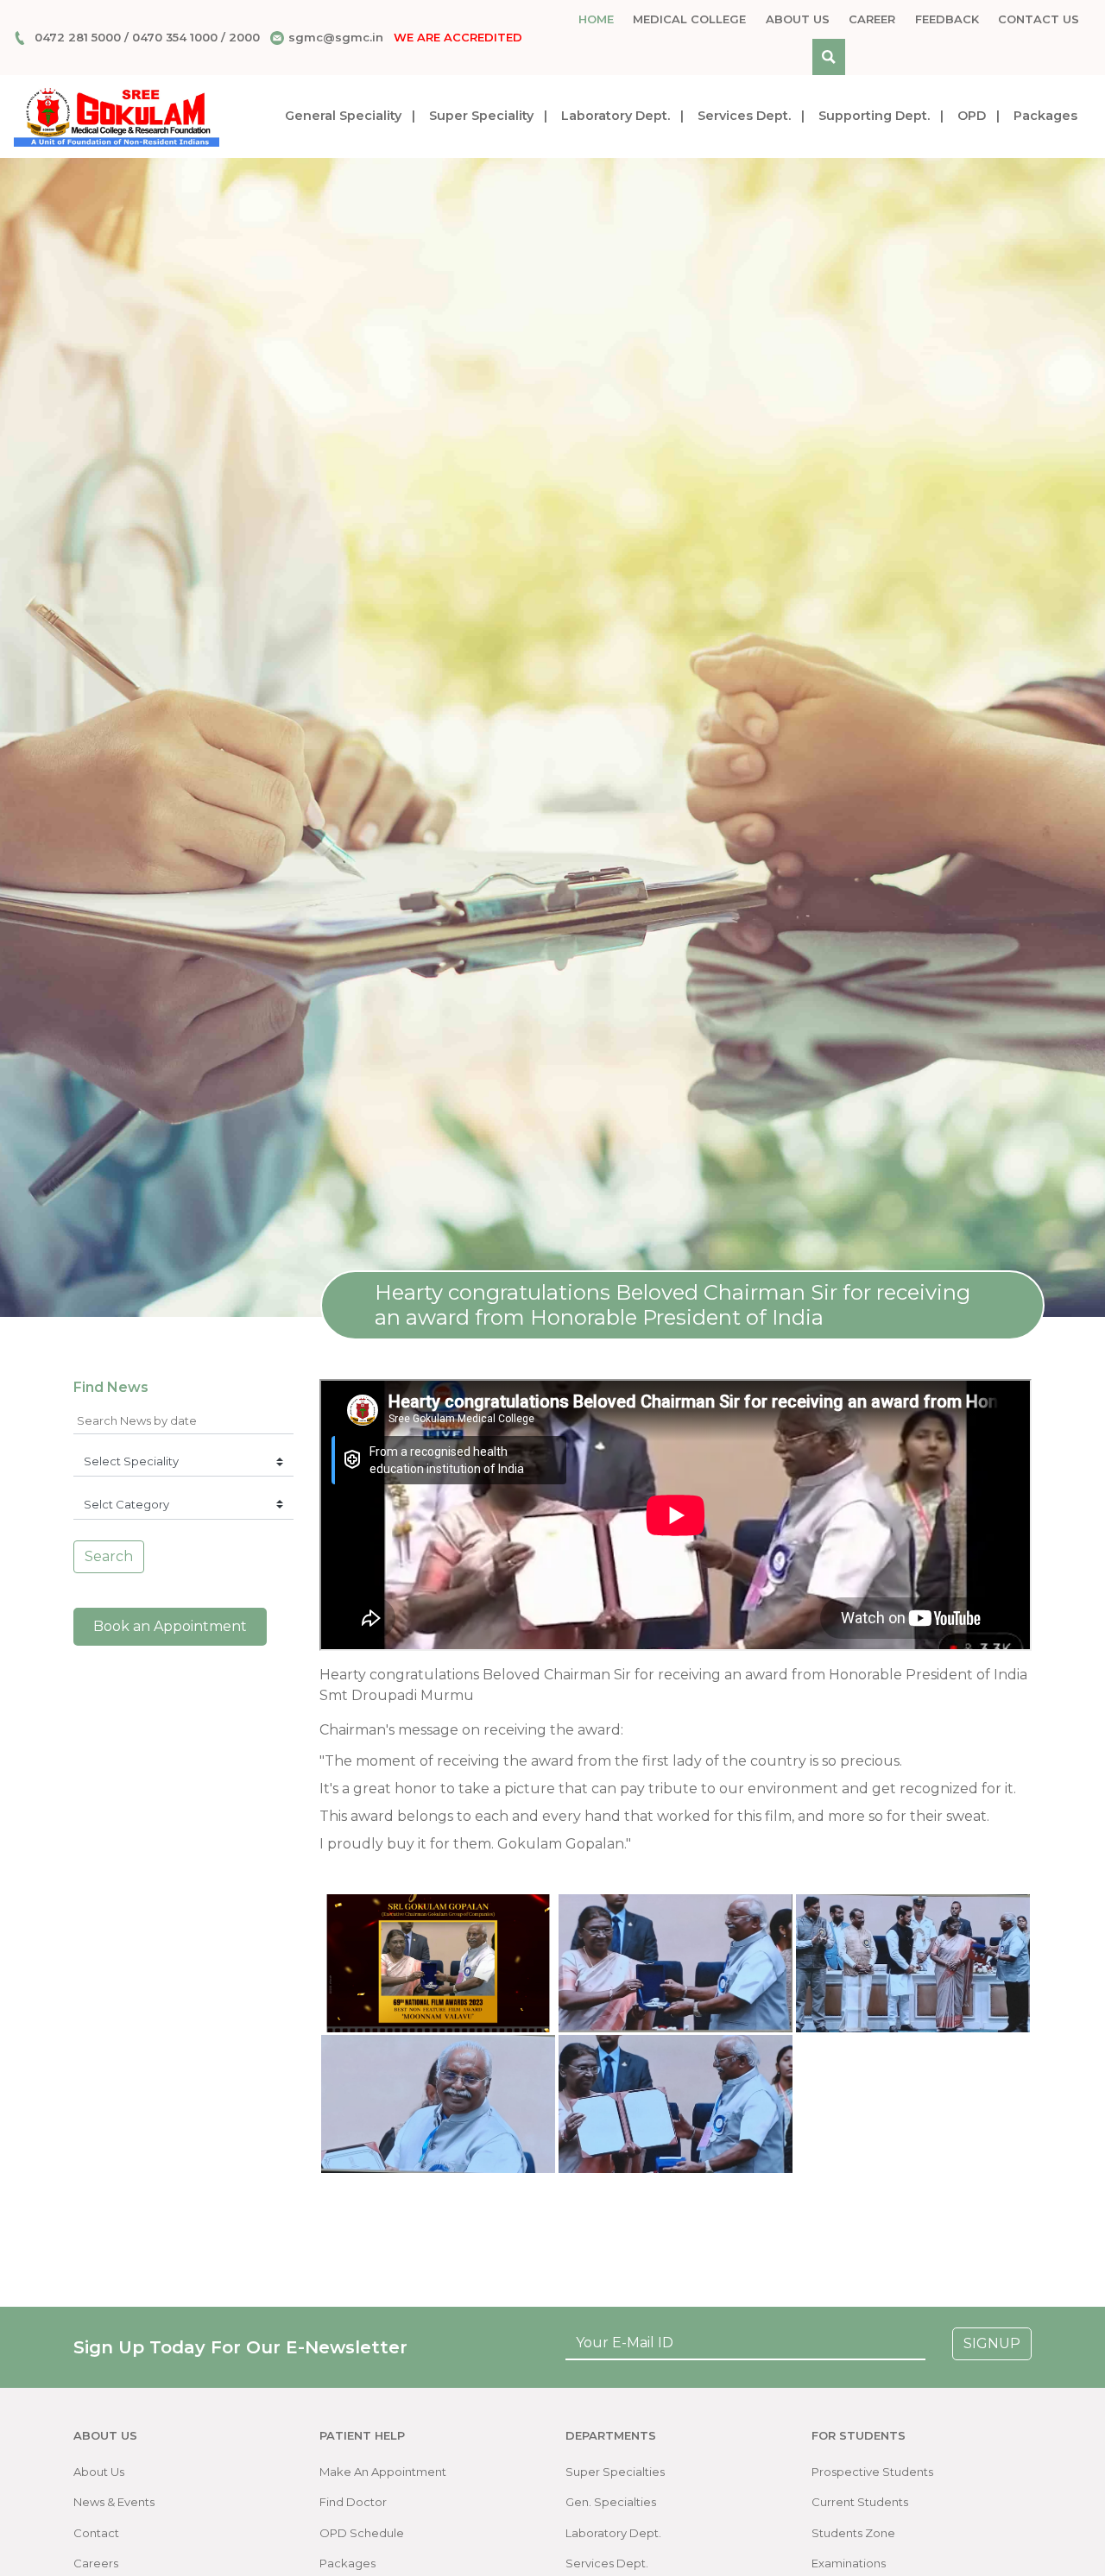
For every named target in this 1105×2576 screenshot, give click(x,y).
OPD (972, 116)
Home (596, 19)
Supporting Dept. (874, 116)
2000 (244, 37)
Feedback (947, 19)
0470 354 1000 (175, 37)
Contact (96, 2533)
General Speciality (343, 116)
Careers (96, 2563)
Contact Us (1039, 19)
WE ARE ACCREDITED (458, 37)
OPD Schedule (362, 2533)
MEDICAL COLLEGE (689, 19)
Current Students (860, 2502)
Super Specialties (615, 2472)
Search (109, 1556)
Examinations (849, 2563)
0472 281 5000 (78, 37)
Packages (1045, 116)
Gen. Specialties (611, 2502)
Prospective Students (872, 2472)
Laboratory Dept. (616, 116)
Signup (992, 2343)
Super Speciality (481, 116)
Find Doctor (353, 2502)
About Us (798, 19)
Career (872, 19)
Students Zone (853, 2533)
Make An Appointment (383, 2472)
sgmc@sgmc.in (336, 37)
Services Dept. (744, 116)
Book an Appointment (170, 1626)
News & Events (114, 2502)
